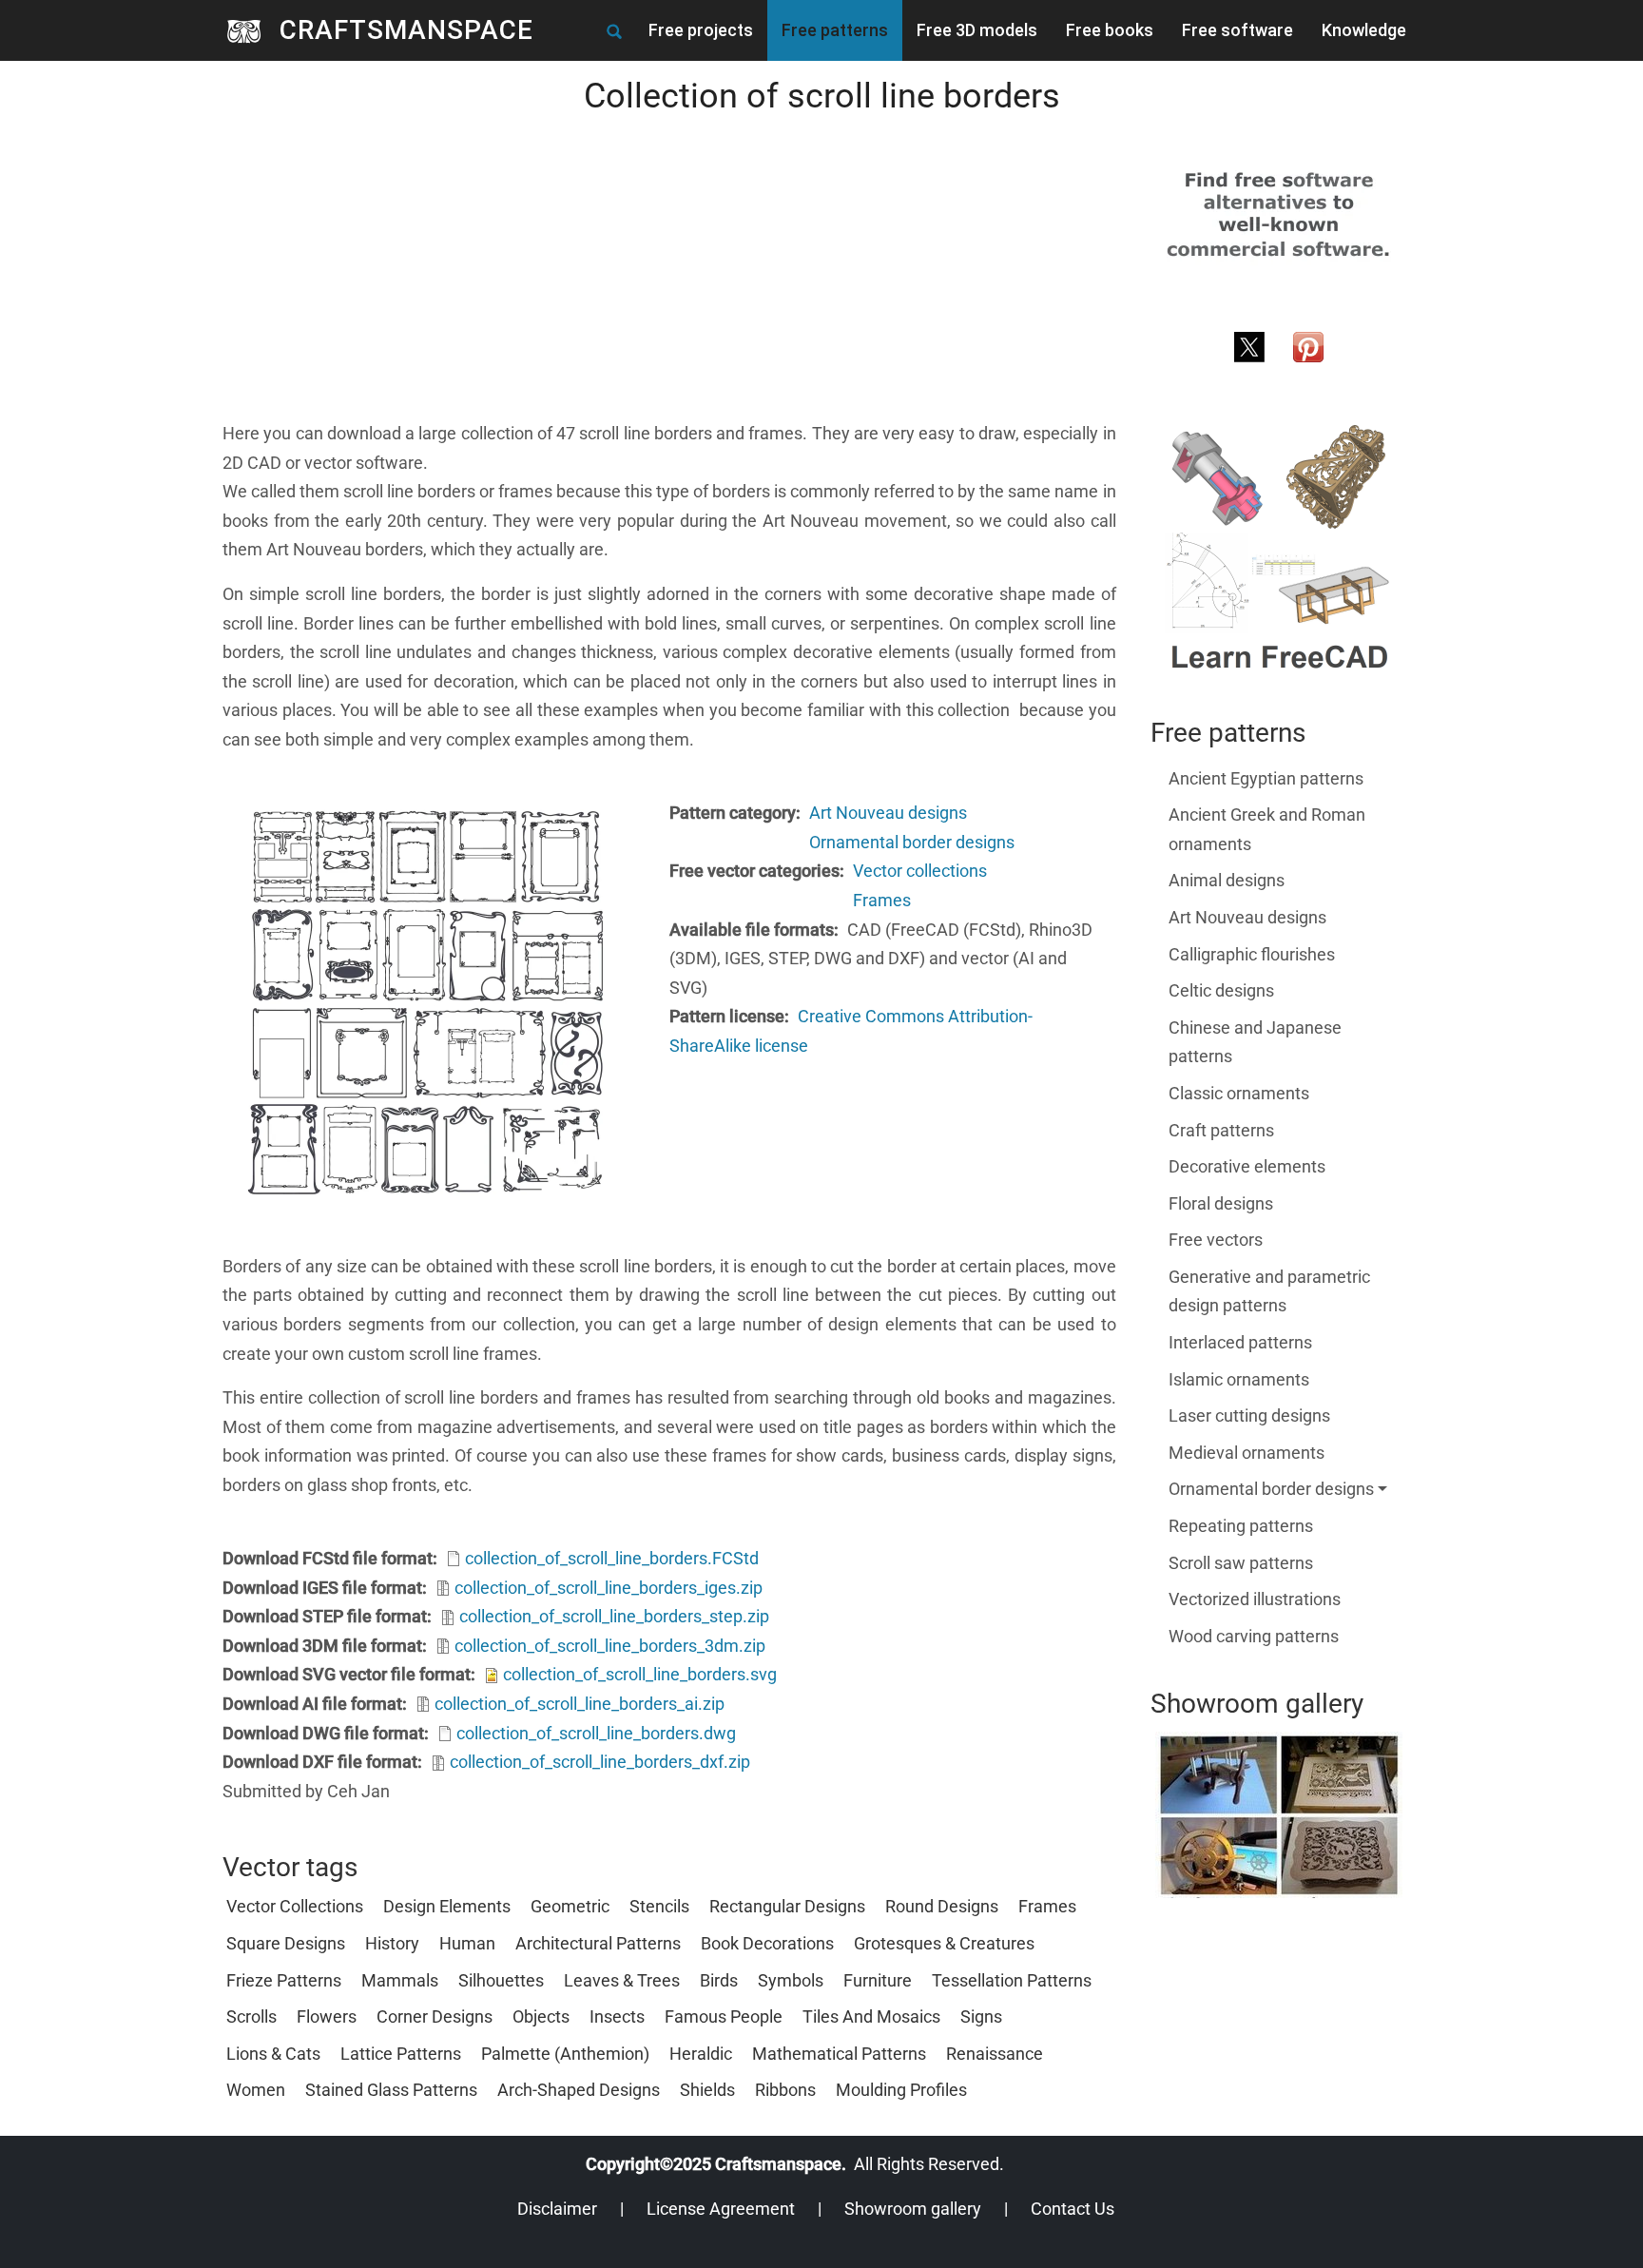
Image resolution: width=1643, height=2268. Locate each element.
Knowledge (1364, 30)
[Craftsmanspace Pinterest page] (1308, 345)
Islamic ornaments (1239, 1379)
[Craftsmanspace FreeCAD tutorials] (1279, 548)
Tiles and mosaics (871, 2016)
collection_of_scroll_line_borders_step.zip (614, 1616)
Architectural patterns (598, 1943)
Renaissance (995, 2054)
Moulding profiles (901, 2090)
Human (467, 1943)
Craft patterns (1221, 1130)
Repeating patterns (1241, 1526)
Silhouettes (501, 1980)
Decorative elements (1247, 1166)
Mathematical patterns (839, 2054)
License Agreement (721, 2209)
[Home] (251, 30)
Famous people (724, 2016)
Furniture (878, 1980)
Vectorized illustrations (1255, 1599)
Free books (1110, 30)
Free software (1237, 30)
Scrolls (251, 2016)
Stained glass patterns (391, 2090)
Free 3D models (977, 30)
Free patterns (835, 30)
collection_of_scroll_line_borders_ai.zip (580, 1704)
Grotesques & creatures (944, 1943)
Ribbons (785, 2090)
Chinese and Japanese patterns (1255, 1042)
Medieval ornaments (1247, 1453)
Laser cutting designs (1249, 1415)
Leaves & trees (622, 1980)
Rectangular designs (787, 1906)
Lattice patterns (401, 2054)
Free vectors (1216, 1240)
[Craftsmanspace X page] (1249, 345)
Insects (617, 2016)
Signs (981, 2016)
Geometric (570, 1906)
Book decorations (767, 1943)
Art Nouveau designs (888, 813)
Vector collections (920, 871)
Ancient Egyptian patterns (1266, 778)
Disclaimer (557, 2209)
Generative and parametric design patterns (1269, 1291)
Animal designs (1227, 880)
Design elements (447, 1906)
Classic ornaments (1239, 1093)
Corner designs (435, 2016)
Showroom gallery (913, 2209)
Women (256, 2090)
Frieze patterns (284, 1980)
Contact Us (1073, 2209)
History (392, 1943)
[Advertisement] (669, 286)
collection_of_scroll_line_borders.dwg (596, 1733)
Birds (719, 1980)
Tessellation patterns (1012, 1980)
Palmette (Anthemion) (565, 2054)
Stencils (659, 1906)
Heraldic (701, 2054)
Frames (882, 900)
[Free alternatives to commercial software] (1279, 213)
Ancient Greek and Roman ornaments (1267, 829)
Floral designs (1221, 1203)
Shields (707, 2090)
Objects (541, 2016)
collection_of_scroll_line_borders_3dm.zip (610, 1646)
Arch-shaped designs (579, 2090)
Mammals (400, 1980)
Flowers (327, 2016)
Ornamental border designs (912, 842)
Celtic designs (1221, 990)
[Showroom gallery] (1279, 1815)
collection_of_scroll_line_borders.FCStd (612, 1558)
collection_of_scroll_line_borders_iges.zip (609, 1588)
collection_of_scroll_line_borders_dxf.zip (600, 1762)
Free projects (701, 30)
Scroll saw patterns (1241, 1563)
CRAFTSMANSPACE (406, 30)
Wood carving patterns (1254, 1636)
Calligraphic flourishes (1252, 954)
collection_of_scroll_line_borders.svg (640, 1674)
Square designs (286, 1943)
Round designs (942, 1906)
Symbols (791, 1980)
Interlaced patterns (1240, 1342)
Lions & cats (273, 2054)
